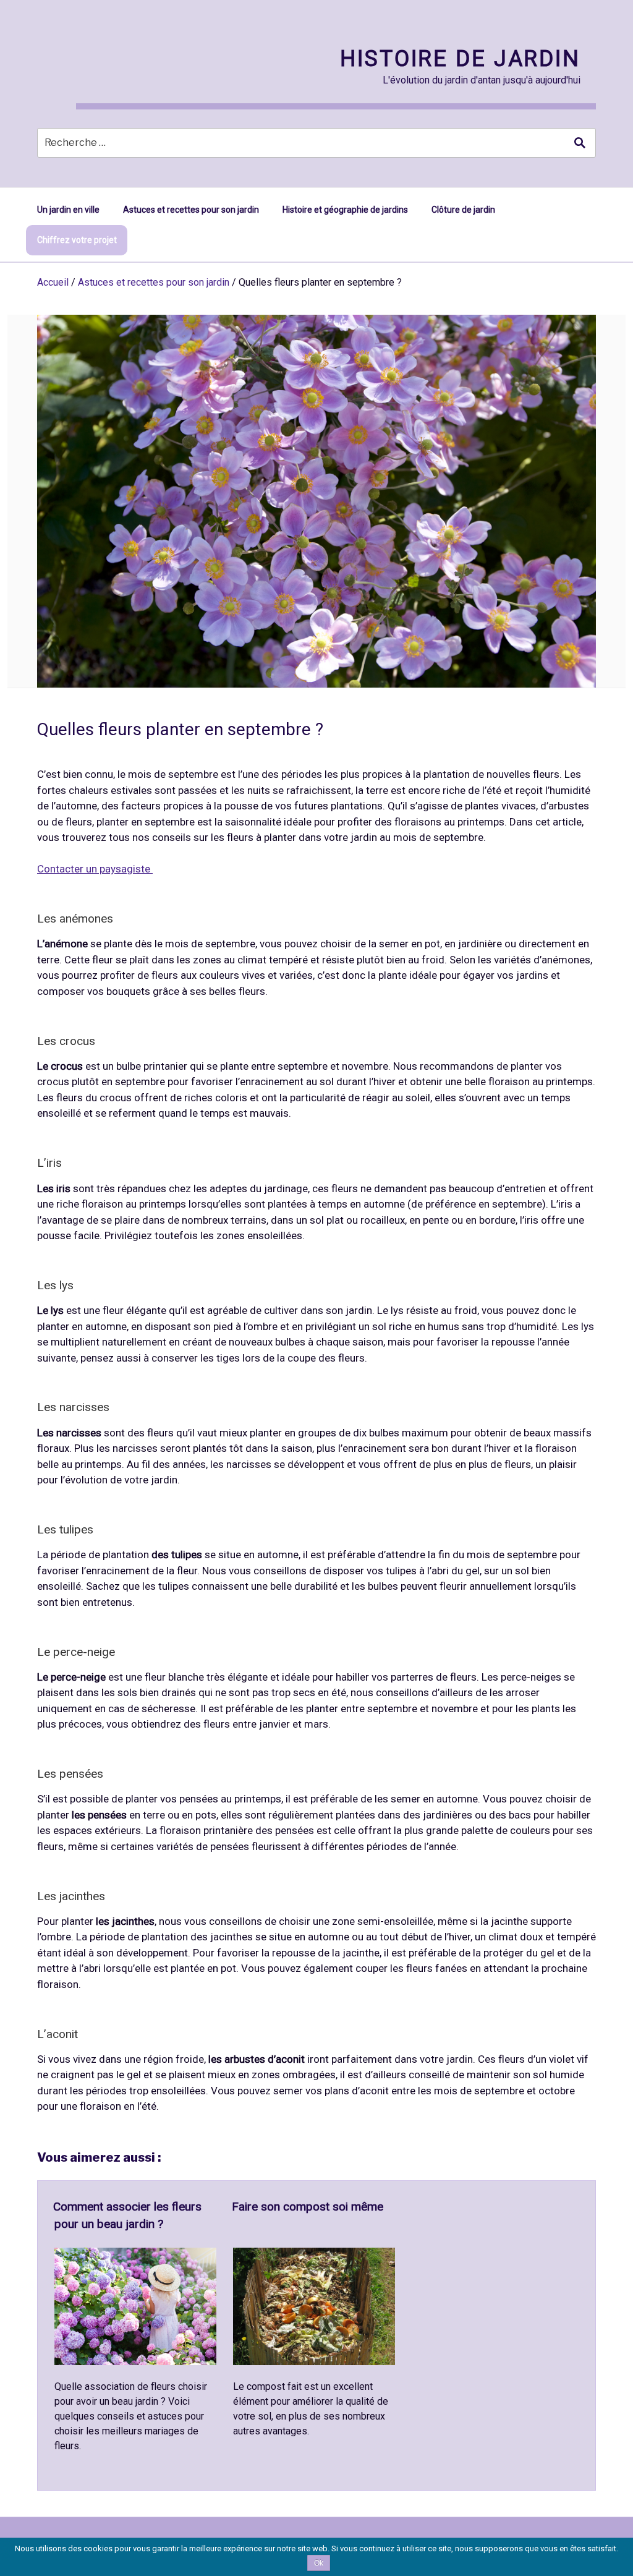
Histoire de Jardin (460, 59)
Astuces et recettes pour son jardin (191, 210)
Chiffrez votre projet (77, 240)
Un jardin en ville (68, 210)
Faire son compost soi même (308, 2207)
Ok (319, 2563)
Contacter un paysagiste (95, 869)
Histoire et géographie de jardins (345, 210)
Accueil (53, 282)
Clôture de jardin (463, 210)
